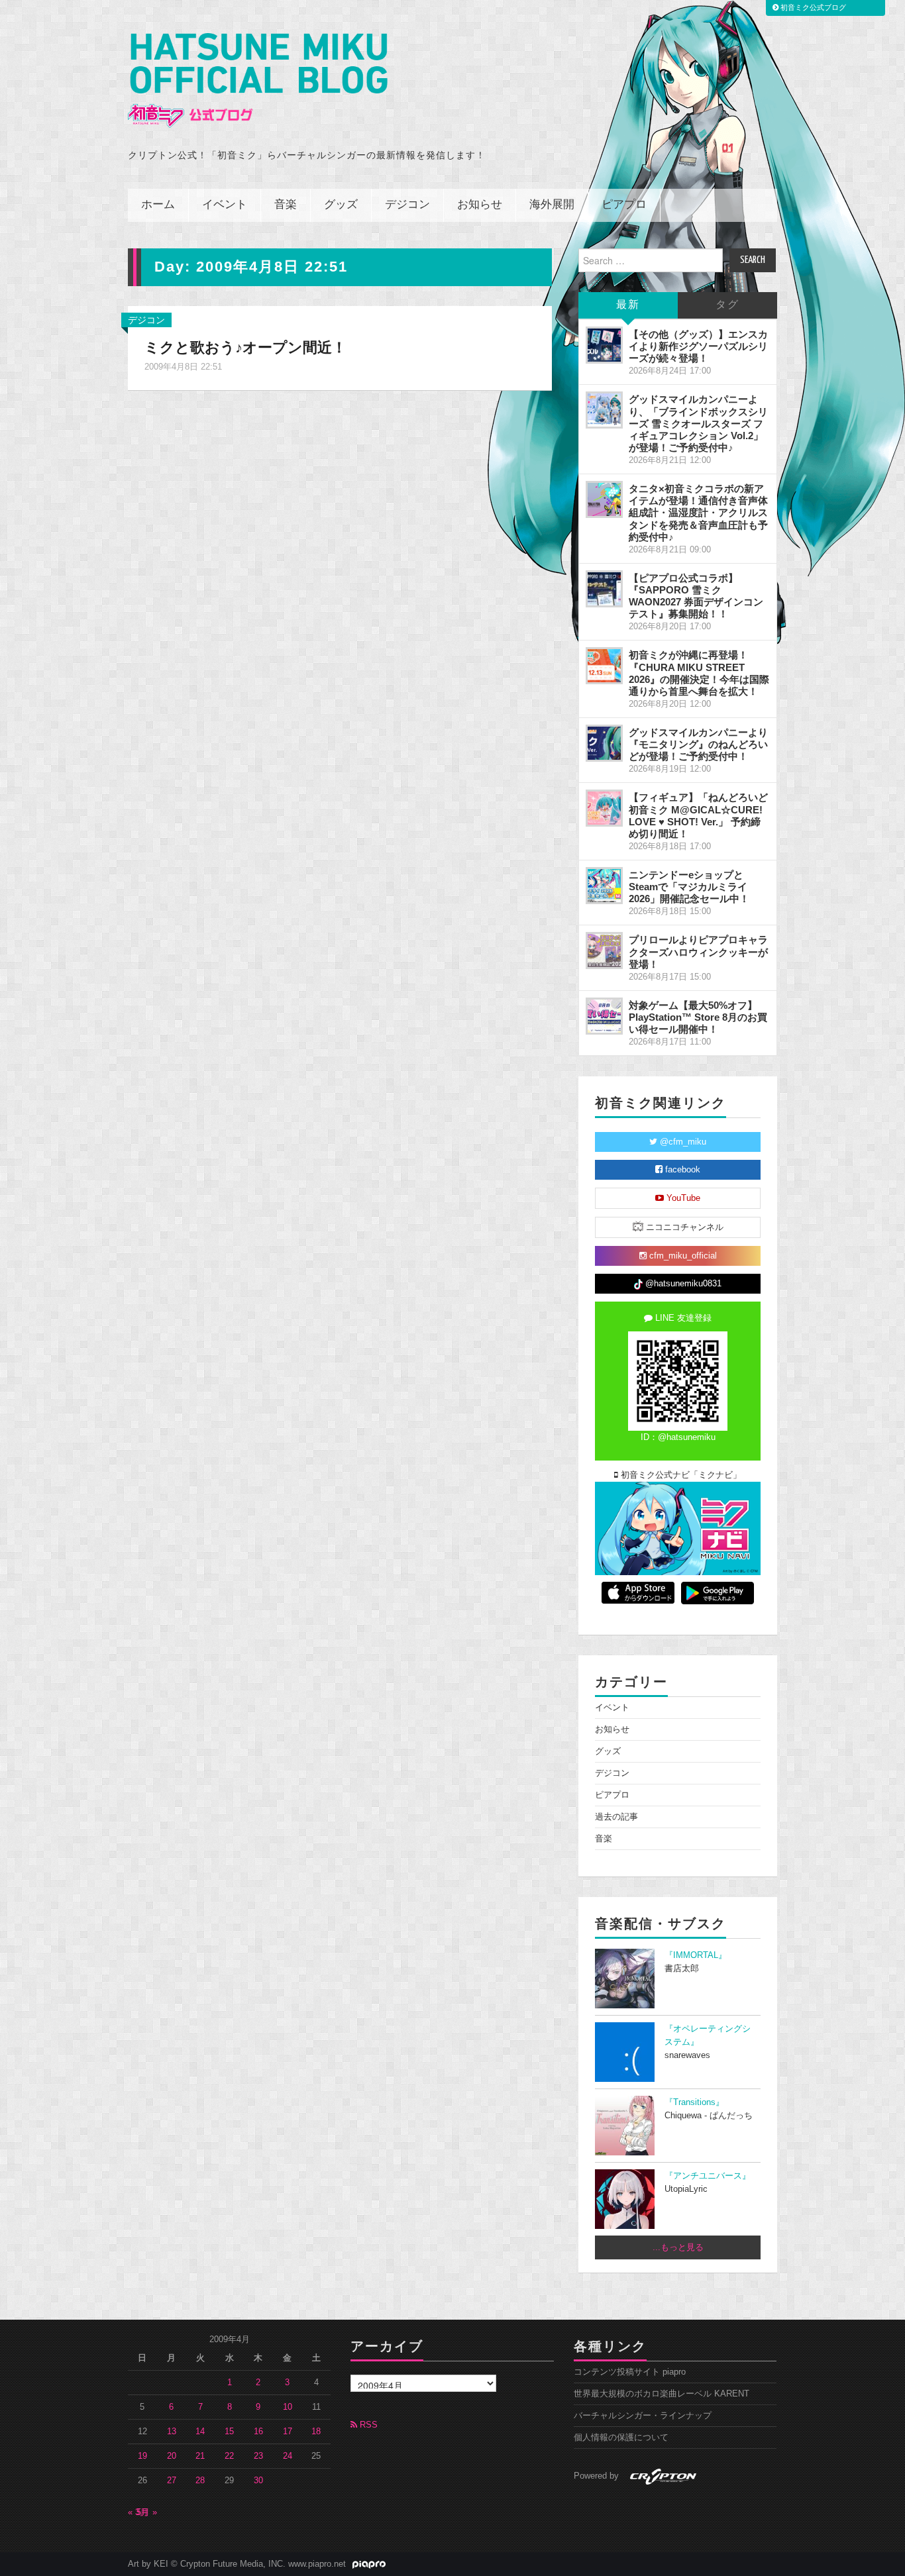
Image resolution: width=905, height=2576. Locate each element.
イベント (225, 205)
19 (142, 2456)
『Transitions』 (694, 2102)
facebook (681, 1170)
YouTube (682, 1198)
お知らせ (480, 205)
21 (200, 2456)
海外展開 (552, 205)
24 (288, 2456)
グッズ (341, 205)
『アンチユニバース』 (708, 2176)
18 (316, 2432)
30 (258, 2481)
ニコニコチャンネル (683, 1227)
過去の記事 (616, 1817)
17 (288, 2432)
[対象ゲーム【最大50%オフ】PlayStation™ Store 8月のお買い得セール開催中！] (604, 1016)
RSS (367, 2425)
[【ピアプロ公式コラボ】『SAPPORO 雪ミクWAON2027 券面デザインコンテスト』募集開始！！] (604, 589)
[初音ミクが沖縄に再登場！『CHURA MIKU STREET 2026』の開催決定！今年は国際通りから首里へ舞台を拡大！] (604, 666)
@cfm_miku (682, 1142)
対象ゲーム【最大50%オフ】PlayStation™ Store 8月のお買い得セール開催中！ (698, 1017)
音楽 (286, 205)
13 (172, 2432)
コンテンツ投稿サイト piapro (630, 2372)
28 (200, 2481)
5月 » (147, 2512)
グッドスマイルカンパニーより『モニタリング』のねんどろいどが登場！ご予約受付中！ (698, 744)
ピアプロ (624, 205)
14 (200, 2432)
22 (229, 2456)
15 (229, 2432)
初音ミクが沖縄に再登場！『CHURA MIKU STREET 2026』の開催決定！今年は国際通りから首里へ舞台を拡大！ (699, 673)
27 (172, 2481)
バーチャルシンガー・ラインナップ (643, 2416)
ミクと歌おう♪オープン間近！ (245, 347)
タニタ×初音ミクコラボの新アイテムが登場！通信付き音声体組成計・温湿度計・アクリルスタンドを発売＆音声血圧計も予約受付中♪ (698, 513)
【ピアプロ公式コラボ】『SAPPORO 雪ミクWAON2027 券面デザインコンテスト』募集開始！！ (696, 596)
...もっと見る (678, 2247)
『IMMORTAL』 (696, 1955)
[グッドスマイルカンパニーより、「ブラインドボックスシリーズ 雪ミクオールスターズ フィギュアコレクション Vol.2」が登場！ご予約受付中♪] (604, 410)
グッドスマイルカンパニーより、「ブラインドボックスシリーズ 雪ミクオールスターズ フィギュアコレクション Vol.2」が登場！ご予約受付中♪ (698, 423)
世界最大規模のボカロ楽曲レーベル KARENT (662, 2394)
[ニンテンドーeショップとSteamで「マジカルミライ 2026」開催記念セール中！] (604, 886)
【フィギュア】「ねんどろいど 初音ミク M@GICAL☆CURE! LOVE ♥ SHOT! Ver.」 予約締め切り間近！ (698, 815)
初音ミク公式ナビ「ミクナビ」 (680, 1475)
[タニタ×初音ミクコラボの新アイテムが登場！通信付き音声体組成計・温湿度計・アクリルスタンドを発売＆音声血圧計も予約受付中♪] (604, 499)
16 (258, 2432)
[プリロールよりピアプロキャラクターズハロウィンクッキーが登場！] (604, 951)
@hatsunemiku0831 (682, 1284)
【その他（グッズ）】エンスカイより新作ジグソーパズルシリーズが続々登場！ (698, 346)
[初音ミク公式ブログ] (258, 80)
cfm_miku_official (682, 1256)
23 (258, 2456)
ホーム (158, 205)
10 (288, 2407)
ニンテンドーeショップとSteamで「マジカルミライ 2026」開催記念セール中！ (689, 887)
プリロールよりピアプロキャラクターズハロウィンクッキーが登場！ (698, 952)
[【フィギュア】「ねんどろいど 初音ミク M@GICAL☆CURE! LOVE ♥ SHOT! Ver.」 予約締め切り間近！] (604, 808)
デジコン (407, 205)
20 (172, 2456)
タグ (727, 305)
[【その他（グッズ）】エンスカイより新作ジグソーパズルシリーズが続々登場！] (604, 345)
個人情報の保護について (621, 2438)
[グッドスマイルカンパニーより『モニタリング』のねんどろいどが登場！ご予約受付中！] (604, 743)
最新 (628, 305)
